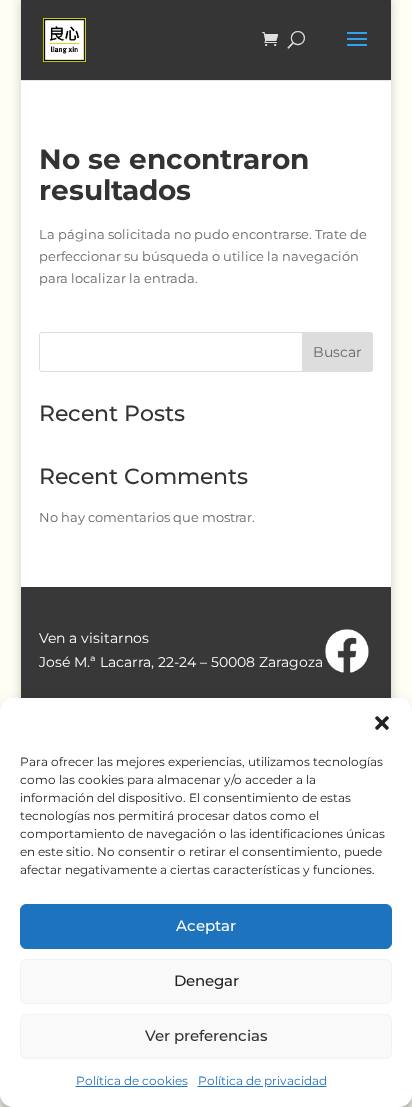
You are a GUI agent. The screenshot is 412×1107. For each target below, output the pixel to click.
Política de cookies (132, 1080)
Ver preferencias (206, 1035)
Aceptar (206, 925)
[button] (382, 723)
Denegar (206, 980)
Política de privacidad (262, 1080)
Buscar (337, 352)
